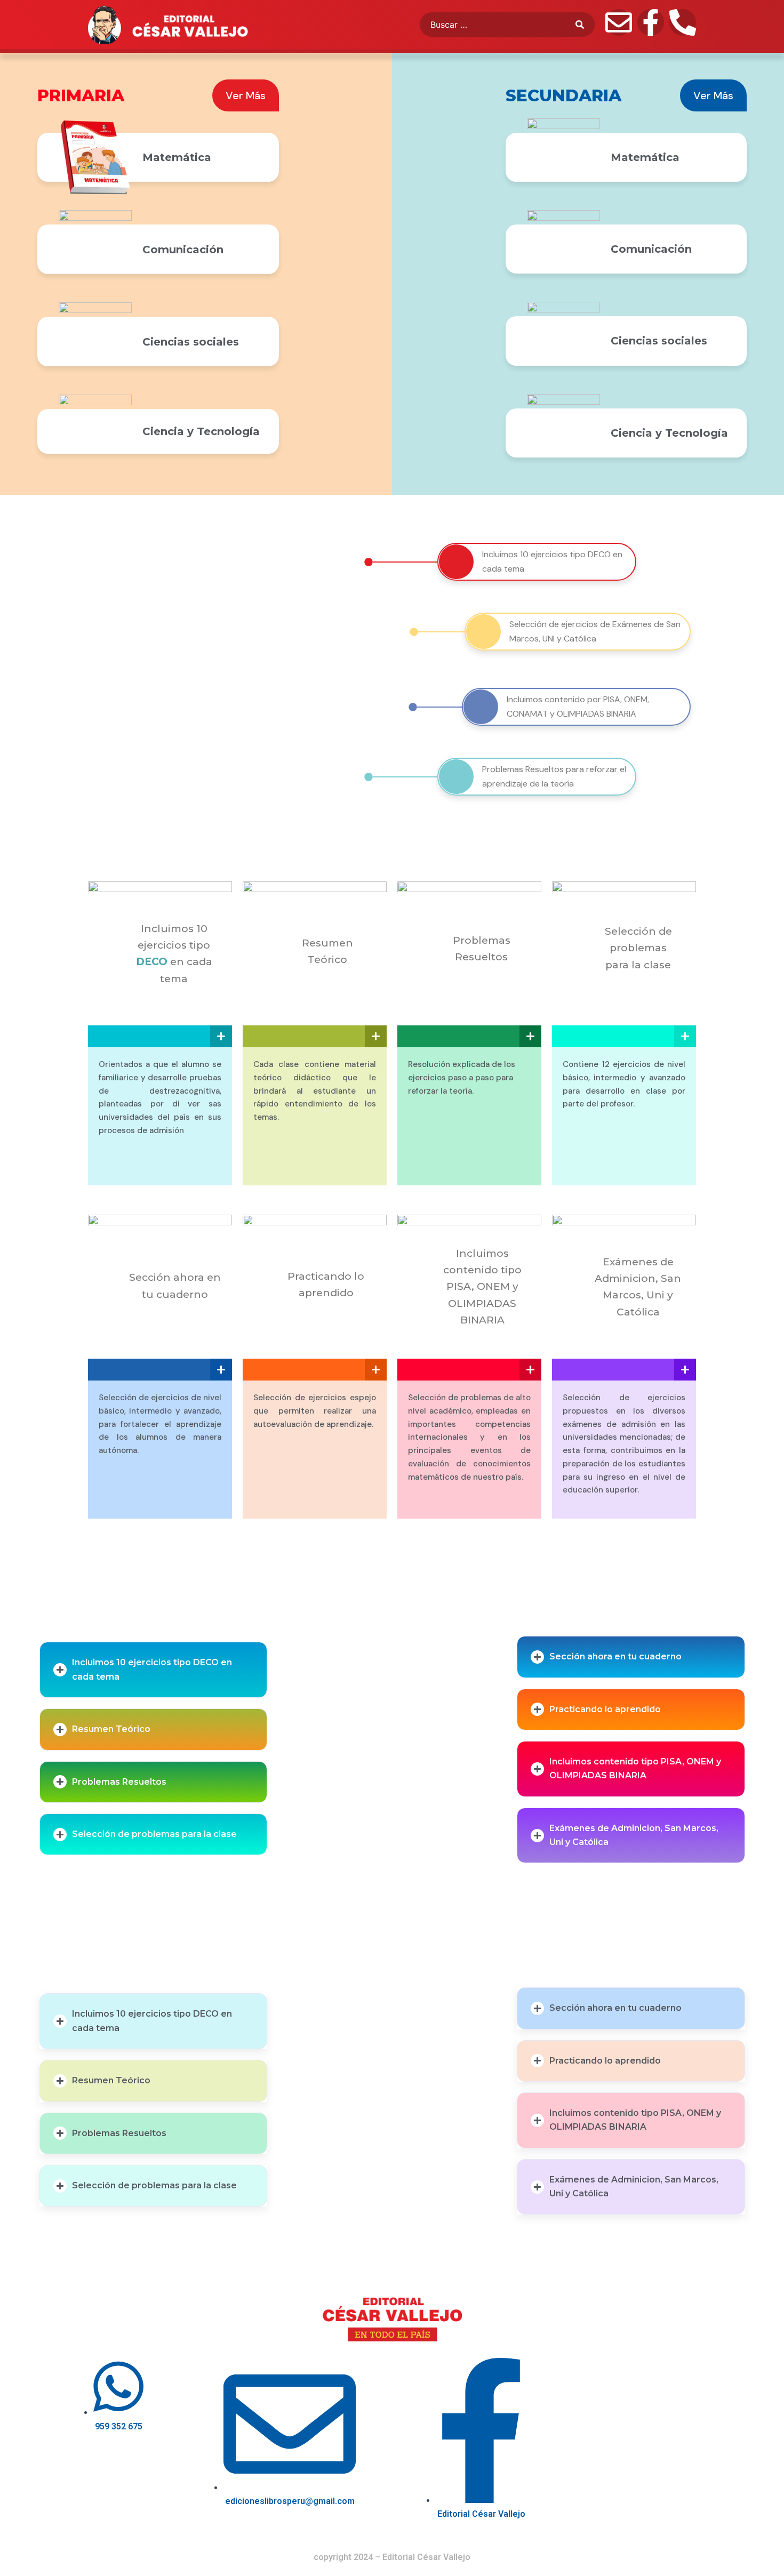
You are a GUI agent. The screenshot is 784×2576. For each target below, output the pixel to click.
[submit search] (585, 25)
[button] (154, 1670)
